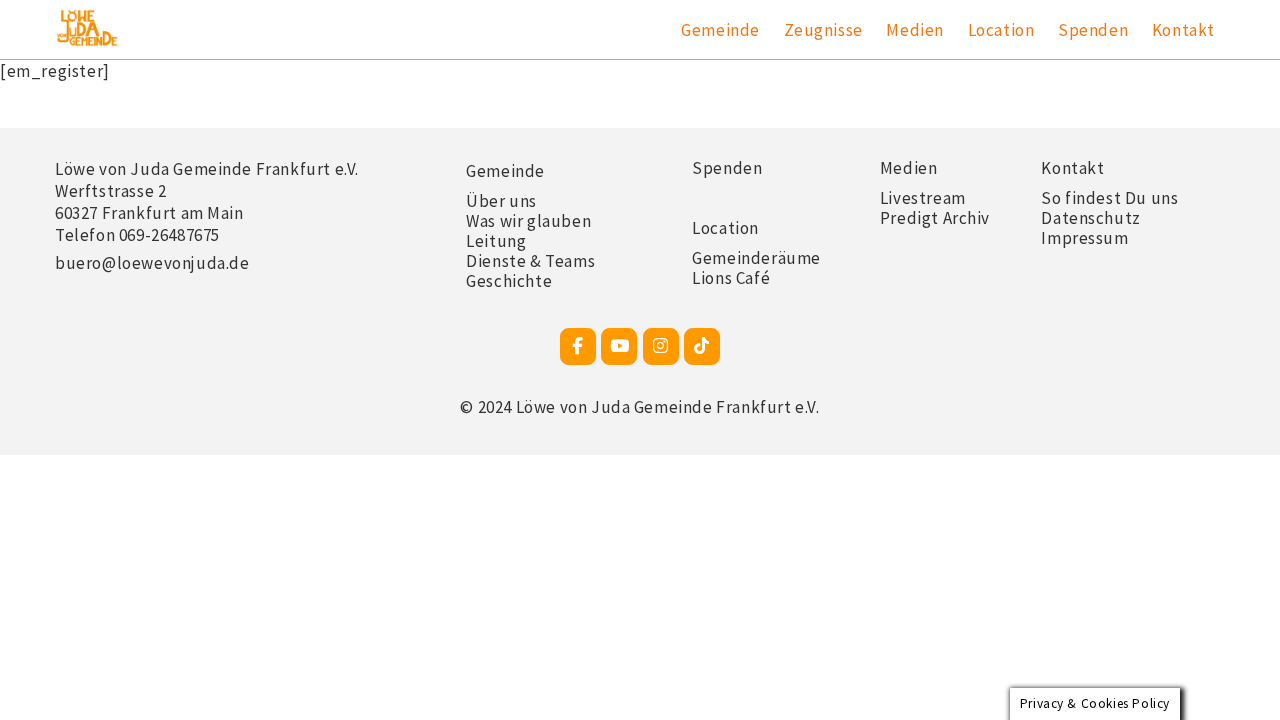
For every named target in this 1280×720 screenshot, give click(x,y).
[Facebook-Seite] (578, 346)
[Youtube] (619, 346)
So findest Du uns (1109, 198)
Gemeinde (720, 30)
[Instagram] (661, 346)
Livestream (923, 198)
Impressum (1084, 238)
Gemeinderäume (756, 258)
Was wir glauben (528, 221)
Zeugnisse (823, 30)
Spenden (1093, 30)
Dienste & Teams (530, 261)
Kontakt (1183, 30)
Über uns (501, 201)
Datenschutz (1091, 218)
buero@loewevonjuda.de (152, 263)
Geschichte (509, 281)
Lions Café (731, 278)
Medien (915, 30)
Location (1001, 30)
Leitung (496, 241)
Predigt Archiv (935, 218)
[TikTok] (702, 346)
